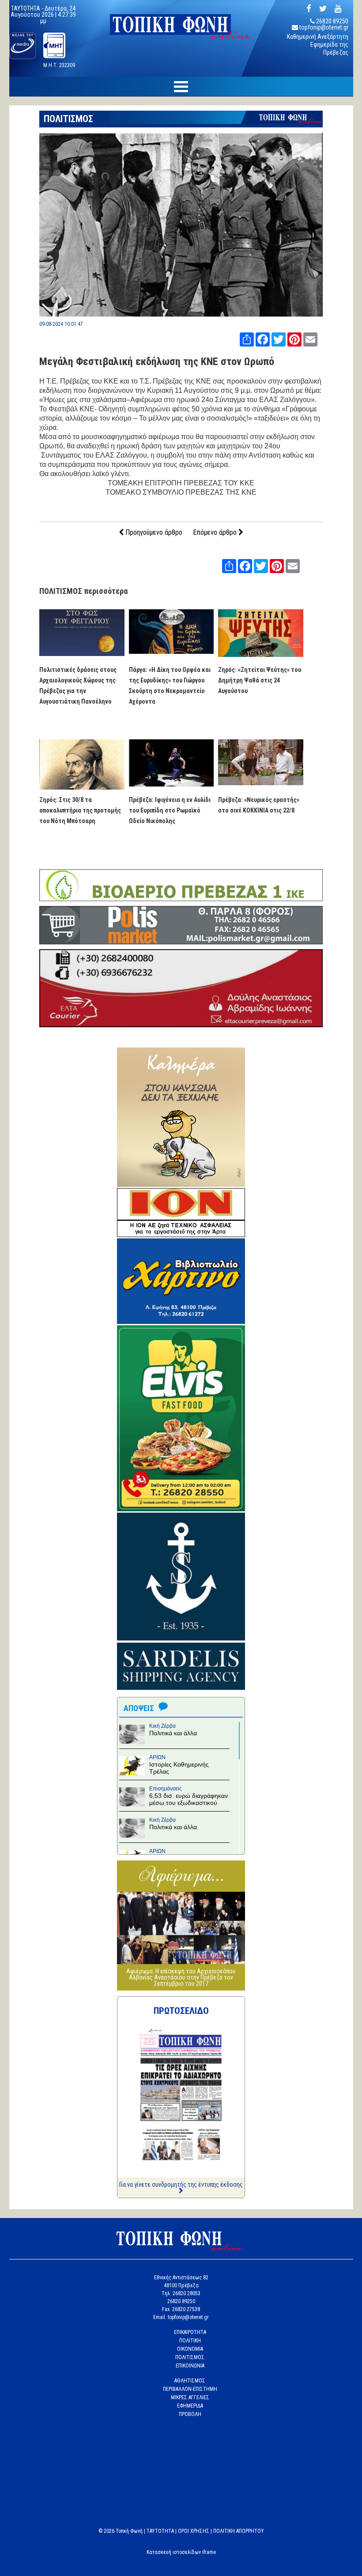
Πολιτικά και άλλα (173, 1733)
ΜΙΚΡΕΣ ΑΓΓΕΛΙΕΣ (190, 2397)
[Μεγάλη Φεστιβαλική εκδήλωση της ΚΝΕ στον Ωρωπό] (181, 314)
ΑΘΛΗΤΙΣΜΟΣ (190, 2381)
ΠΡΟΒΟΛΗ (190, 2414)
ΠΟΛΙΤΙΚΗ (190, 2341)
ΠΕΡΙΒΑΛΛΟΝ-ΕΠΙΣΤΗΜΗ (190, 2389)
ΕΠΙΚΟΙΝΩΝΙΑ (190, 2366)
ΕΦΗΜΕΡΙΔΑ (190, 2406)
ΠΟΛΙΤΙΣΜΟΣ (68, 119)
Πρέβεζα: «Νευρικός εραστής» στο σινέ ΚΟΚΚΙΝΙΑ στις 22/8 (259, 805)
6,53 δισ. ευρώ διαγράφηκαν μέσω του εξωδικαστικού (189, 1799)
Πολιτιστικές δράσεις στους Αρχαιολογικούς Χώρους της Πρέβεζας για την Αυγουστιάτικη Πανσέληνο (78, 686)
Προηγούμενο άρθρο (153, 532)
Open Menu (181, 87)
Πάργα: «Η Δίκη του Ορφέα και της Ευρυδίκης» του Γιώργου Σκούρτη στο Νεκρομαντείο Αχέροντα (170, 686)
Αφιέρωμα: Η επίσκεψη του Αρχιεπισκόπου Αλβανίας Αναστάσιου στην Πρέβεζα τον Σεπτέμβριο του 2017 (181, 1977)
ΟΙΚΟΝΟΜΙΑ (190, 2349)
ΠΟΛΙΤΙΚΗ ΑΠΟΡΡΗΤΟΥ (239, 2531)
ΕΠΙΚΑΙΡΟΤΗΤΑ (190, 2332)
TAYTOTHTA (160, 2531)
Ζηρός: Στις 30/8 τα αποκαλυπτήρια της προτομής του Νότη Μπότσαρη (80, 810)
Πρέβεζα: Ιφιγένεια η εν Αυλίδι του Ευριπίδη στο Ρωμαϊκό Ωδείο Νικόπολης (170, 810)
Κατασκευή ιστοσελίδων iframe (181, 2552)
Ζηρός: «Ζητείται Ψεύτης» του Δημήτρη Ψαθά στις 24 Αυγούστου (260, 680)
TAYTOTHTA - (28, 8)
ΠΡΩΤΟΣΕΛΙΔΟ (181, 2011)
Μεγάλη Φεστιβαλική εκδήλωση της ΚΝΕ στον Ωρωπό (157, 362)
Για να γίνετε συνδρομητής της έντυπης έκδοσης (181, 2185)
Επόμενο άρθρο (216, 532)
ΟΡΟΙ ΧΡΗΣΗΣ (194, 2531)
